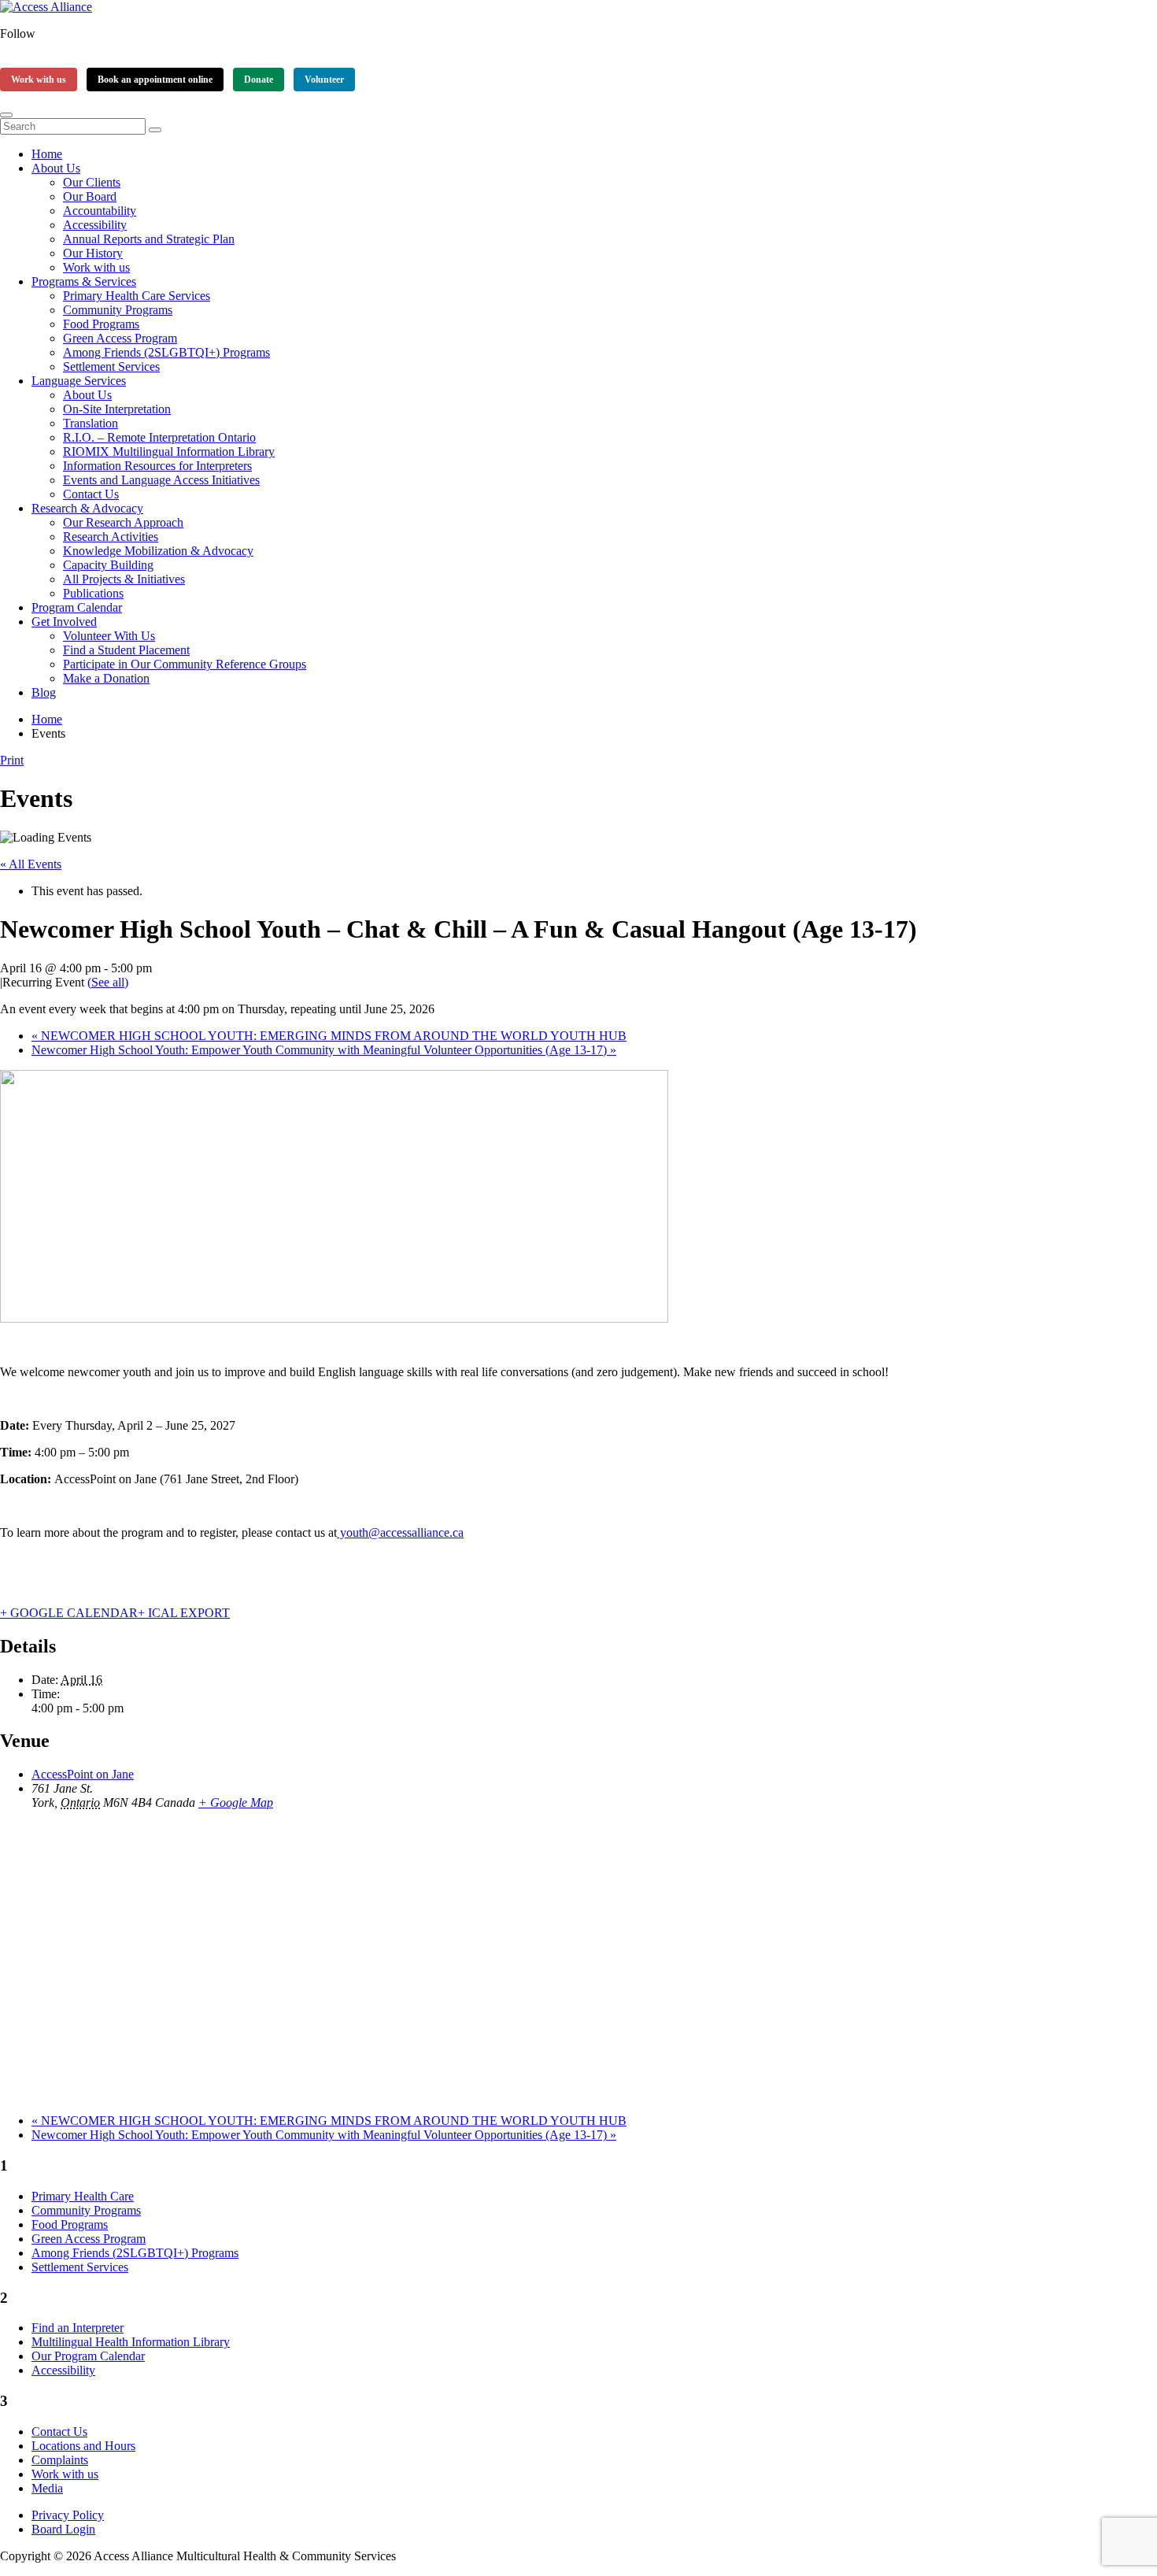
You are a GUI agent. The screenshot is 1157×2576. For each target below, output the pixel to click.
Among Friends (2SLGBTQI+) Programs (166, 352)
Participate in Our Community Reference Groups (185, 664)
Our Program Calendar (88, 2356)
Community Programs (118, 310)
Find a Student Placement (126, 650)
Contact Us (91, 494)
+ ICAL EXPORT (184, 1613)
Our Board (90, 196)
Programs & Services (84, 281)
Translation (91, 423)
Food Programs (101, 324)
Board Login (63, 2529)
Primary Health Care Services (137, 296)
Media (47, 2488)
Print (12, 760)
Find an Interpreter (78, 2328)
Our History (93, 253)
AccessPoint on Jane (83, 1774)
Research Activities (111, 537)
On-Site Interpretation (117, 409)
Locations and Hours (83, 2446)
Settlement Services (111, 366)
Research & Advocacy (87, 508)
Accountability (100, 211)
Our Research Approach (123, 522)
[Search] (155, 130)
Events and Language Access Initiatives (161, 480)
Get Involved (64, 622)
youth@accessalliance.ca (400, 1532)
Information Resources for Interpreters (157, 466)
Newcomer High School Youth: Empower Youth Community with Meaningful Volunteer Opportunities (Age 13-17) (324, 1050)
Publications (93, 593)
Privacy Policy (68, 2515)
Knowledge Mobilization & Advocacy (158, 551)
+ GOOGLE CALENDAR (69, 1613)
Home (47, 154)
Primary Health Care (83, 2196)
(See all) (108, 982)
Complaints (60, 2460)
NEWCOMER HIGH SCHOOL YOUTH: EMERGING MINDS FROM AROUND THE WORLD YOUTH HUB (329, 1036)
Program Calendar (77, 607)
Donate (259, 80)
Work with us (39, 80)
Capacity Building (108, 565)
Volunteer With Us (109, 636)
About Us (56, 168)
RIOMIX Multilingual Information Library (169, 452)
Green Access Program (120, 338)
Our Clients (92, 182)
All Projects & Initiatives (124, 579)
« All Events (31, 864)
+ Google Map (236, 1802)
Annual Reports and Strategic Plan (149, 239)
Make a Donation (106, 678)
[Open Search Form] (6, 115)
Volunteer (324, 80)
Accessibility (95, 225)
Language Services (79, 381)
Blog (44, 692)
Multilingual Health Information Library (131, 2342)
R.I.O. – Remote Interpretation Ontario (159, 437)
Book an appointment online (155, 80)
